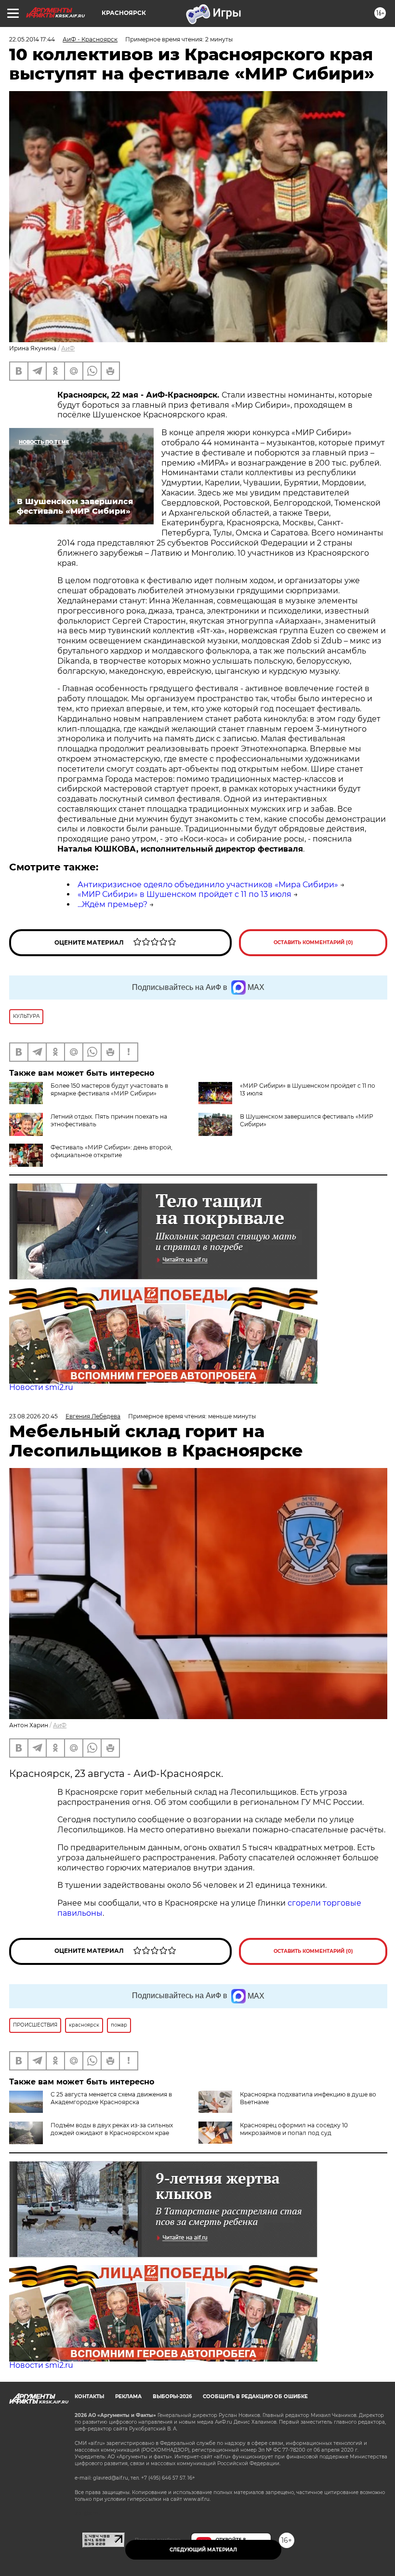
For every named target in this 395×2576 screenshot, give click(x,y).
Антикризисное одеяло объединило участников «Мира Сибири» (208, 885)
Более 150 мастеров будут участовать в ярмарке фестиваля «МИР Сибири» (109, 1089)
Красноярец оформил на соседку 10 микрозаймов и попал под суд (294, 2129)
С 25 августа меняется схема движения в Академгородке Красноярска (111, 2098)
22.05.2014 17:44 (32, 39)
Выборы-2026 (172, 2396)
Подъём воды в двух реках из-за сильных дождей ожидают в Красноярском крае (112, 2129)
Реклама (128, 2396)
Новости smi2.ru (41, 1387)
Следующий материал (203, 2550)
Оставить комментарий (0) (313, 942)
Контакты (89, 2396)
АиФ (68, 348)
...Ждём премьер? (112, 904)
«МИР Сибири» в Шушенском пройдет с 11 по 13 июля (184, 894)
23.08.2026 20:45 (33, 1416)
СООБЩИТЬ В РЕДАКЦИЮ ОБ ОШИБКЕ (255, 2396)
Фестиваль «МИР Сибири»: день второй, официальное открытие (112, 1151)
